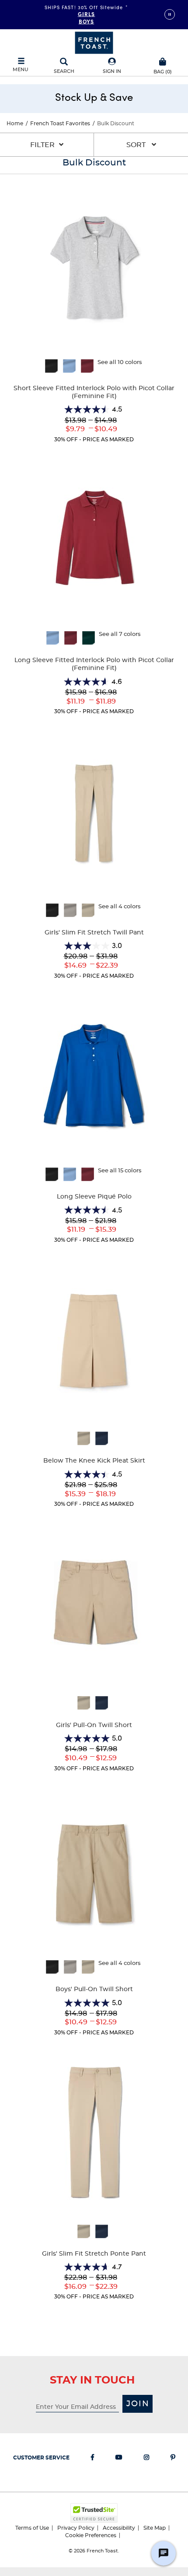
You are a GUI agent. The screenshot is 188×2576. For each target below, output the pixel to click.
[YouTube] (119, 2459)
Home (15, 124)
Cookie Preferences (91, 2535)
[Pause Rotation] (170, 14)
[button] (112, 66)
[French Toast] (94, 42)
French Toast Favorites (60, 124)
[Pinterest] (173, 2459)
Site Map (155, 2528)
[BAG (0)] (163, 61)
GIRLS (87, 14)
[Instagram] (146, 2459)
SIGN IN (112, 71)
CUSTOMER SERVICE (41, 2458)
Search (64, 71)
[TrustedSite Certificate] (94, 2513)
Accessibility (119, 2528)
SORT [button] (137, 145)
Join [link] (138, 2404)
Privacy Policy (76, 2528)
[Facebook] (92, 2459)
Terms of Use (32, 2528)
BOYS (86, 21)
